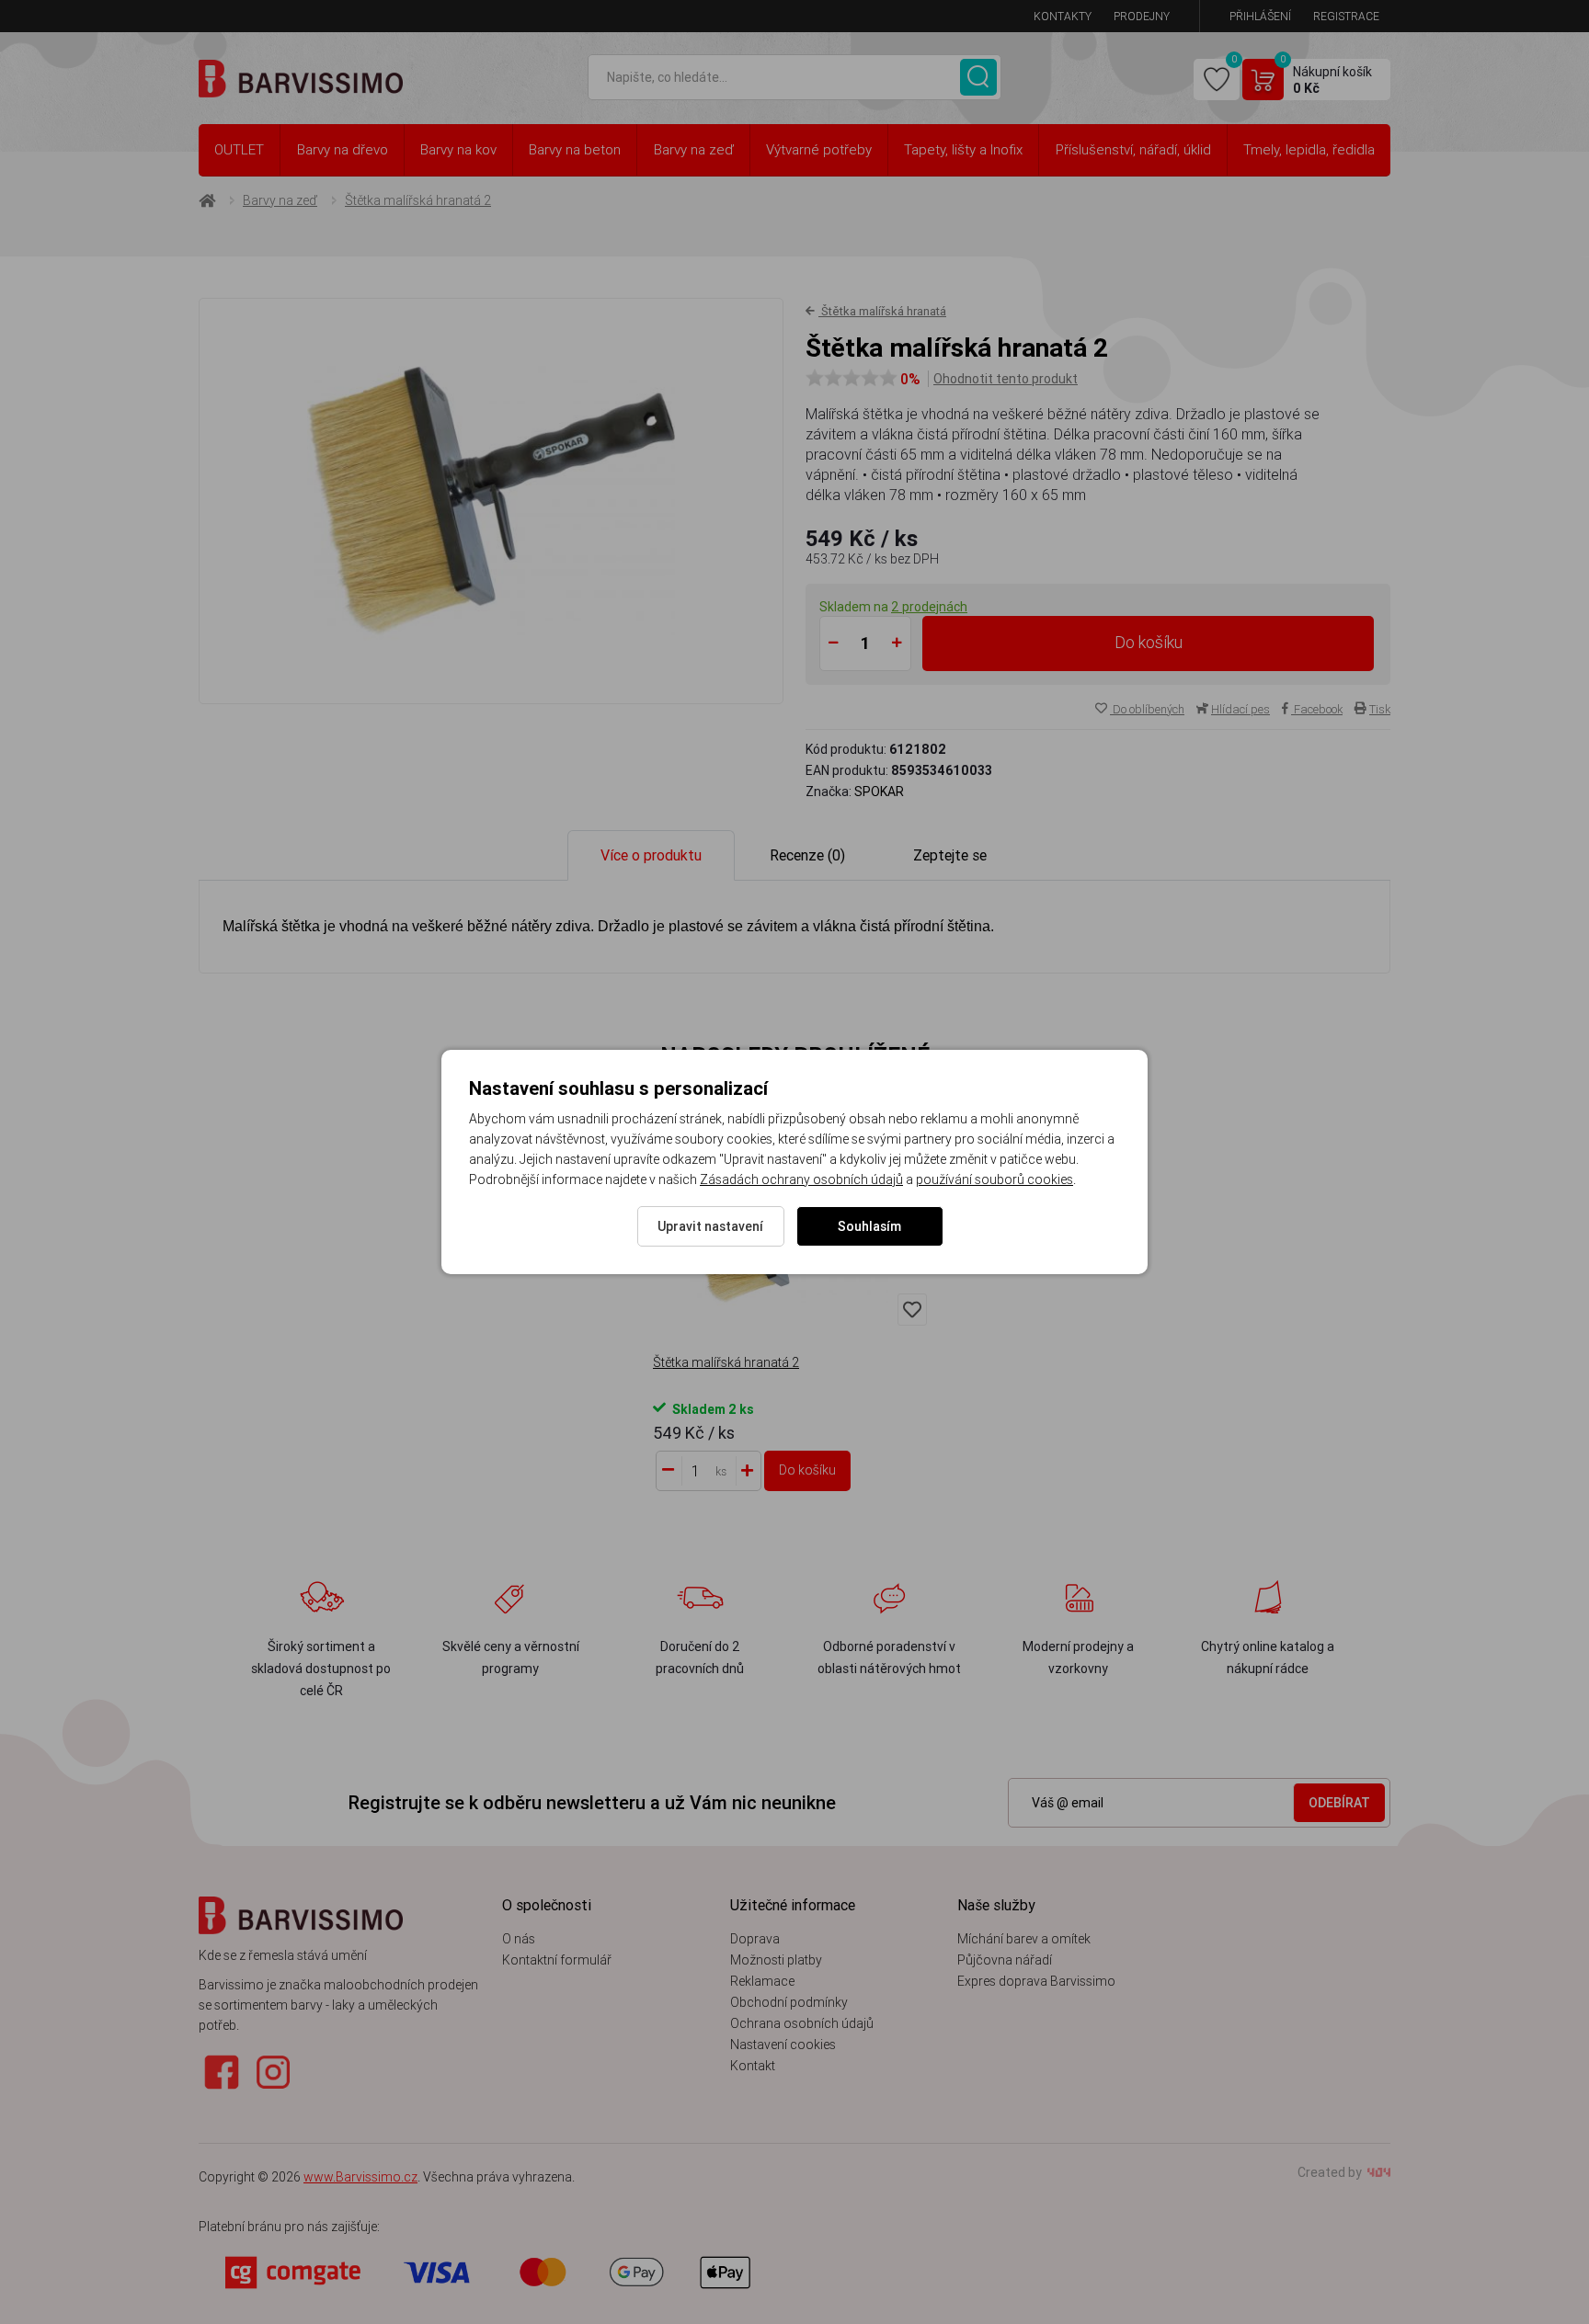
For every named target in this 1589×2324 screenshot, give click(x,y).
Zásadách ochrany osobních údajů (801, 1179)
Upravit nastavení (710, 1226)
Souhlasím (869, 1226)
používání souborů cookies (995, 1179)
